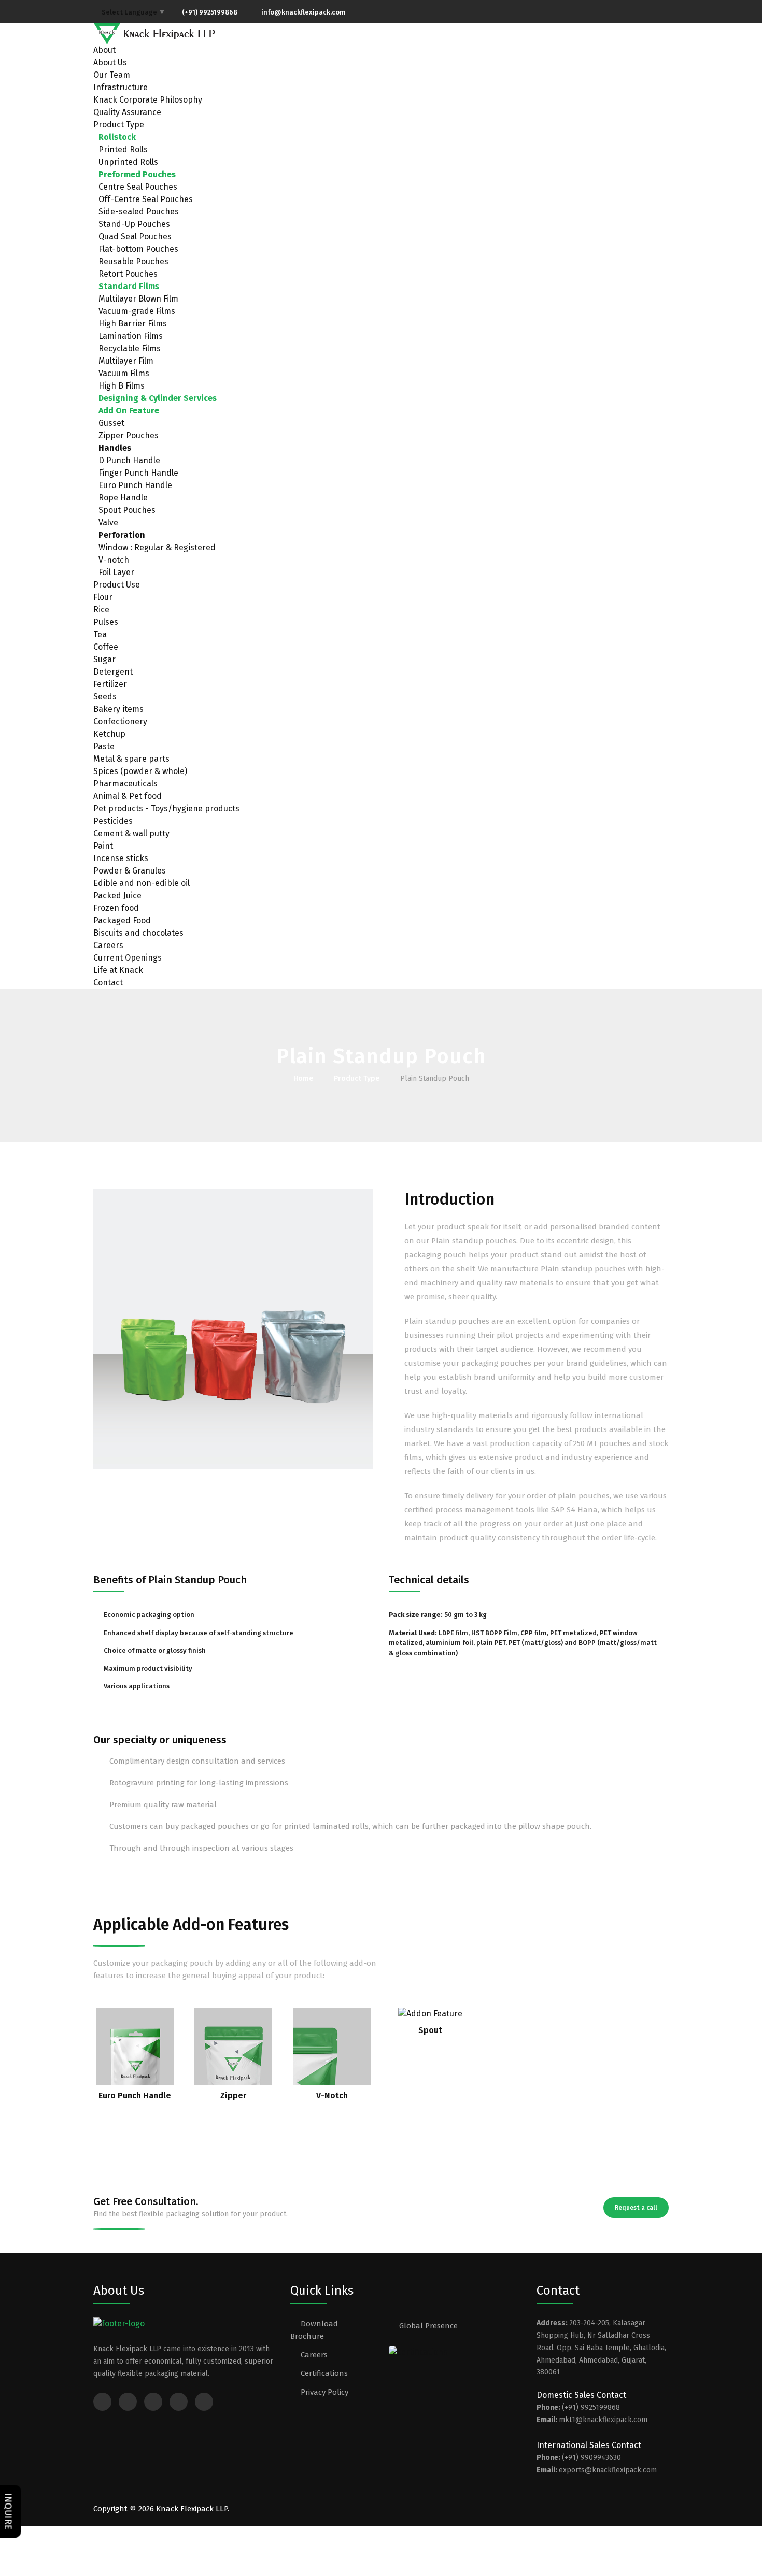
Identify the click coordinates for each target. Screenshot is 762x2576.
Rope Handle (123, 498)
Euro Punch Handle (135, 485)
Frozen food (116, 908)
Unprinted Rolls (128, 162)
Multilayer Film (126, 361)
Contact (108, 983)
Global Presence (428, 2326)
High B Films (122, 386)
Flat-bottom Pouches (138, 249)
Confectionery (120, 721)
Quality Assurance (127, 112)
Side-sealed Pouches (139, 212)
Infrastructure (121, 87)
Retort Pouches (128, 274)
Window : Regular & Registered (157, 547)
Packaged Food (122, 920)
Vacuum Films (124, 373)
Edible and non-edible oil (142, 883)
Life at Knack (118, 970)
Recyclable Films (130, 348)
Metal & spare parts (131, 759)
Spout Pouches (127, 510)
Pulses (106, 622)
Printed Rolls (123, 149)
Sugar (104, 659)
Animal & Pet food (128, 796)
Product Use (117, 585)
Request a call (636, 2208)
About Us (110, 62)
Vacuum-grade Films (137, 311)
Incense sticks (121, 858)
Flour (103, 597)
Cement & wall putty (131, 833)
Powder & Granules (130, 871)
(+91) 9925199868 (210, 12)
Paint (103, 846)
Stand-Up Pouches (134, 224)
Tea (100, 634)
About (104, 50)
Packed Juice (117, 896)
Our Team (112, 75)
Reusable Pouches (133, 261)
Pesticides (113, 821)
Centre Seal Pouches (138, 187)
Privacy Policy (324, 2392)
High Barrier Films (133, 324)
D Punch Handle (129, 460)
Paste (104, 746)
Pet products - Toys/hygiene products (166, 808)
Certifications (324, 2373)
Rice (101, 610)
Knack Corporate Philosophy (148, 100)
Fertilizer (110, 684)
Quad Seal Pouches (135, 237)
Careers (108, 945)
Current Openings (128, 958)
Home (303, 1078)
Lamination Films (131, 336)
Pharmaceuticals (125, 784)
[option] (233, 1329)
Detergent (113, 672)
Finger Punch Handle (138, 473)
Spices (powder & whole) (140, 771)
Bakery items (118, 709)
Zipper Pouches (129, 435)
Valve (108, 523)
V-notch (114, 560)
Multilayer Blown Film (138, 299)
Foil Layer (116, 572)
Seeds (105, 697)
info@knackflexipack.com (304, 12)
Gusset (111, 423)
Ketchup (109, 734)
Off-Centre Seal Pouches (146, 199)
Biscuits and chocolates (138, 933)
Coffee (106, 647)
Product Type (119, 125)
